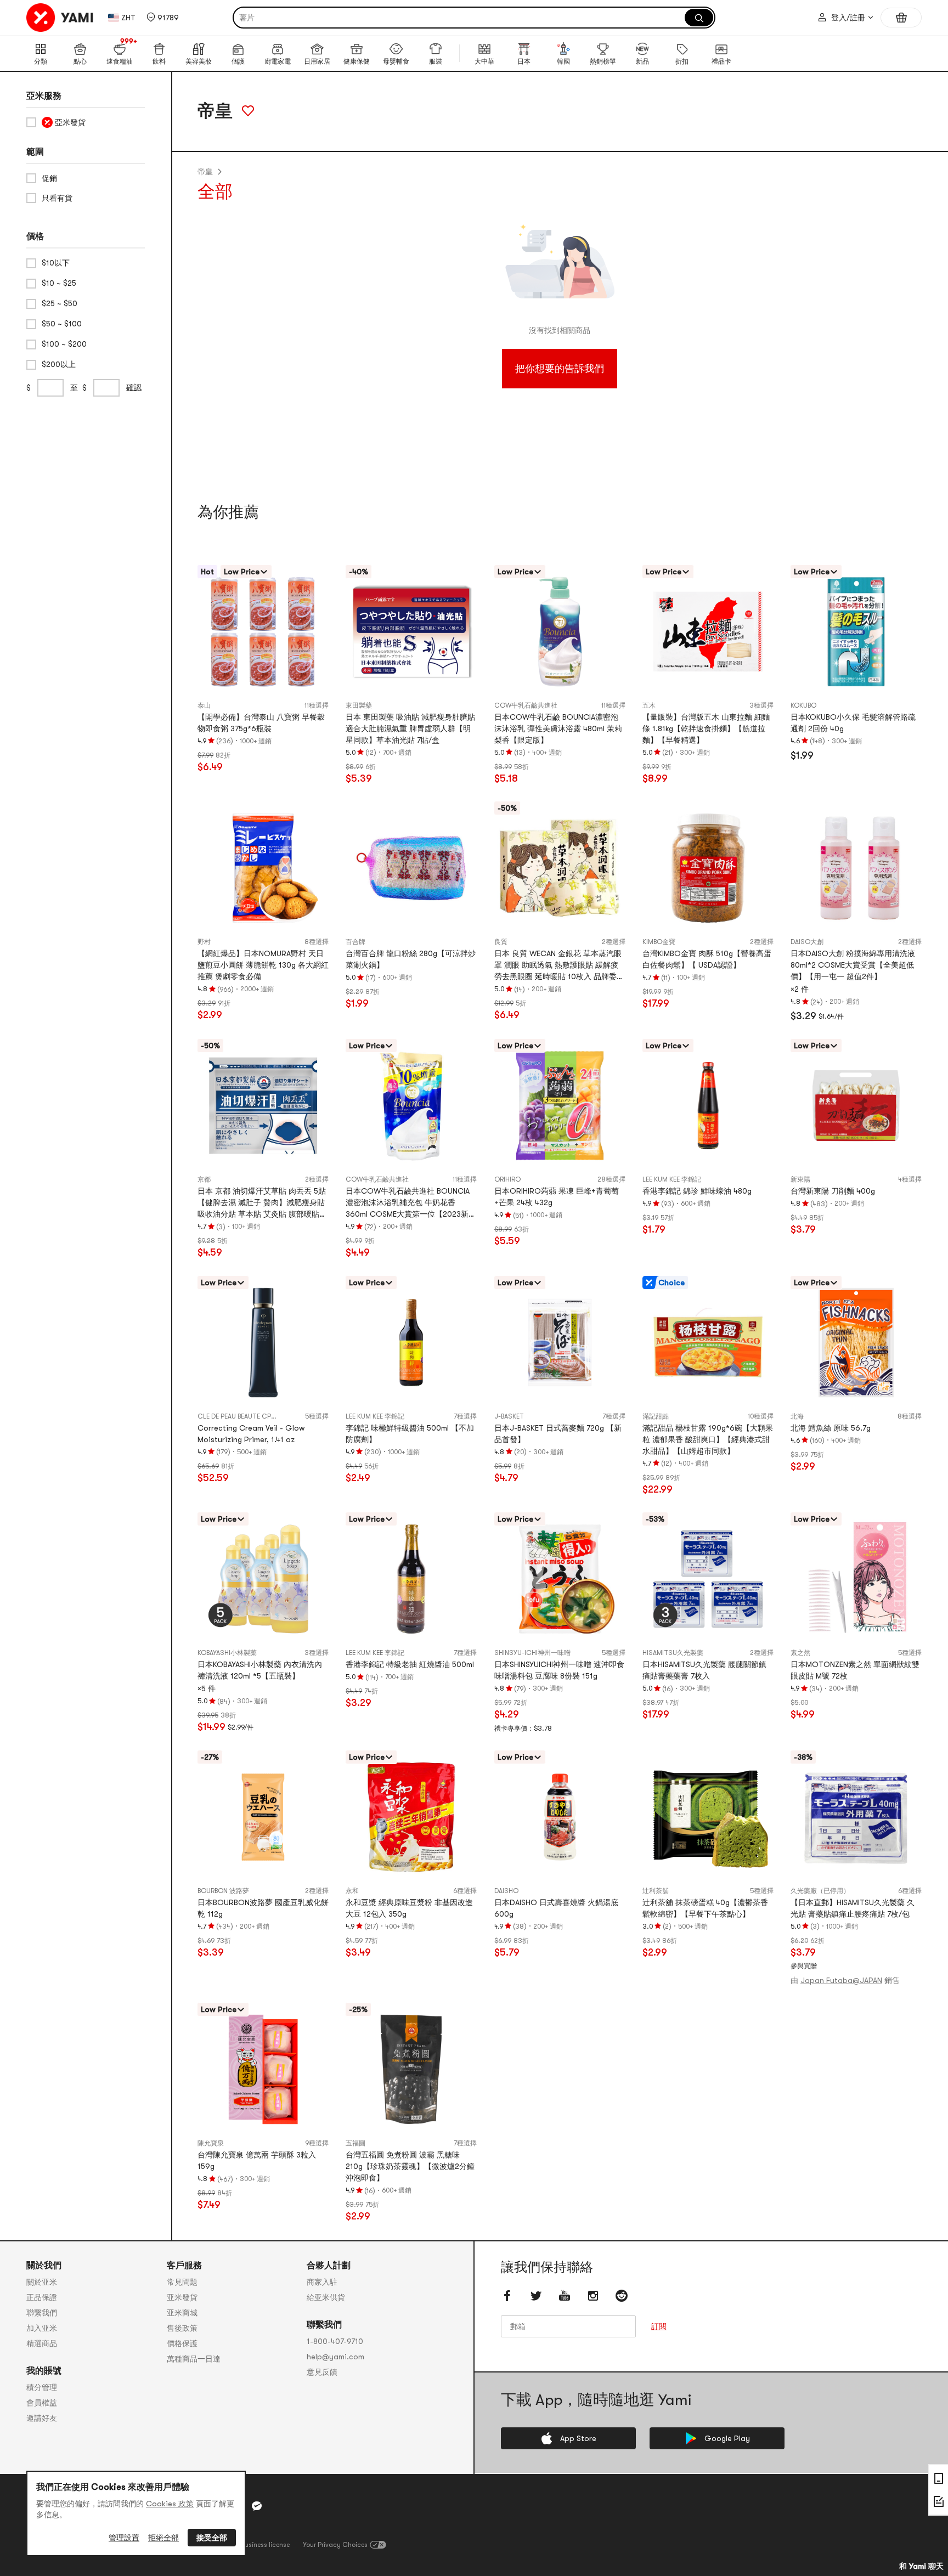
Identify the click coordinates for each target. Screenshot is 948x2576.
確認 (134, 387)
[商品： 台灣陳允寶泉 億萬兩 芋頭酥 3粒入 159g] (263, 2069)
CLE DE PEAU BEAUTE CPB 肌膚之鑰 (250, 1416)
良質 (501, 942)
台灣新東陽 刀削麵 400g (833, 1191)
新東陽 (800, 1179)
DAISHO (506, 1891)
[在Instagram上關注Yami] (593, 2296)
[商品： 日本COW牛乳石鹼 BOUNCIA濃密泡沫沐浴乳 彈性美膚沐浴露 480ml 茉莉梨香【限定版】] (560, 632)
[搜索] (699, 18)
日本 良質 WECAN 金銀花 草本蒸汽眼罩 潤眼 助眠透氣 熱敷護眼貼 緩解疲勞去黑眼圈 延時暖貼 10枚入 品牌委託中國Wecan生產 (559, 966)
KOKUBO (803, 705)
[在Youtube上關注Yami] (565, 2296)
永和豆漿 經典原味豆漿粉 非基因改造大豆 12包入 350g (409, 1908)
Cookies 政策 (170, 2504)
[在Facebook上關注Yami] (507, 2296)
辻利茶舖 (656, 1891)
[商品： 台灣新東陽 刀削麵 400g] (856, 1106)
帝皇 (205, 172)
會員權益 (42, 2403)
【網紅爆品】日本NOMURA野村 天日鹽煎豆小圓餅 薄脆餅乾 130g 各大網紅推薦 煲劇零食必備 (263, 965)
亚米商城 (182, 2313)
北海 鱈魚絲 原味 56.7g (831, 1428)
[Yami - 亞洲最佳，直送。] (60, 18)
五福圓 (356, 2143)
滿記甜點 (656, 1416)
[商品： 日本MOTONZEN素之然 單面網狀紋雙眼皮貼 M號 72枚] (856, 1579)
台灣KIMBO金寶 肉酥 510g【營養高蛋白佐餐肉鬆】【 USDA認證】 (707, 959)
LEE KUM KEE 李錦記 (672, 1179)
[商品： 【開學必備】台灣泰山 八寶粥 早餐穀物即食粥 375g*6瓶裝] (263, 632)
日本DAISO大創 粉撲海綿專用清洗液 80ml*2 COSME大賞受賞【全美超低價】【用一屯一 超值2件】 (853, 965)
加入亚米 (42, 2328)
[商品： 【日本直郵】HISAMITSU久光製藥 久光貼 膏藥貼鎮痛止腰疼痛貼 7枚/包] (856, 1817)
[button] (163, 18)
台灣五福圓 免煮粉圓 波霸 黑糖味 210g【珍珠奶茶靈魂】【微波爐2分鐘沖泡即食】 (410, 2166)
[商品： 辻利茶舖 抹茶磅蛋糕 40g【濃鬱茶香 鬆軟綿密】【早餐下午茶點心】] (708, 1817)
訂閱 (659, 2327)
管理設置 (124, 2538)
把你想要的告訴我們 (560, 369)
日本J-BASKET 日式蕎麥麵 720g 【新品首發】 (558, 1434)
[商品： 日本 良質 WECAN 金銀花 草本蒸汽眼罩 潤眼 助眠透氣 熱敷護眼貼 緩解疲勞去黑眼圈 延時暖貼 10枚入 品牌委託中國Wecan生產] (560, 868)
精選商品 (42, 2343)
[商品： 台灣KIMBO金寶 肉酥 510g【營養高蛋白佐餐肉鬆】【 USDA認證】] (708, 868)
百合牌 (356, 942)
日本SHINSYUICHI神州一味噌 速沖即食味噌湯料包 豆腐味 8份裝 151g (559, 1670)
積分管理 (42, 2387)
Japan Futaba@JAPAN (841, 1980)
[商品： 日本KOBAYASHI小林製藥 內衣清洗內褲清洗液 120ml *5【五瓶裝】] (263, 1579)
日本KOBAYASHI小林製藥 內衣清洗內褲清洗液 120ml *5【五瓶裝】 (260, 1670)
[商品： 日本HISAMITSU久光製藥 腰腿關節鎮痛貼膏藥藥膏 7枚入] (708, 1579)
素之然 (800, 1653)
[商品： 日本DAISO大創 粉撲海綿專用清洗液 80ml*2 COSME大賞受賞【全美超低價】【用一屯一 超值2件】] (856, 868)
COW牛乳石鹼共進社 (526, 705)
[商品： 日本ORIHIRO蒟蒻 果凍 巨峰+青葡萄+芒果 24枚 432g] (560, 1106)
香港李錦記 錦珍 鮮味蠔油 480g (697, 1191)
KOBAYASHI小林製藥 (227, 1653)
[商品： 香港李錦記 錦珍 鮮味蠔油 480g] (708, 1106)
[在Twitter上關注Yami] (536, 2296)
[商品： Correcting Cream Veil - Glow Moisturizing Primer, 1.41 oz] (263, 1343)
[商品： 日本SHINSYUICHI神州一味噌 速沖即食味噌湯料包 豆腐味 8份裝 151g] (560, 1579)
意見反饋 (322, 2372)
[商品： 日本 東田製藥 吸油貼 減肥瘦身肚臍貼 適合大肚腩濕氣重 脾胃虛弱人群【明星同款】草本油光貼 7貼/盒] (411, 632)
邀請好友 (42, 2418)
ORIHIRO (507, 1179)
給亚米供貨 (326, 2297)
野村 (204, 942)
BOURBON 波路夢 (223, 1891)
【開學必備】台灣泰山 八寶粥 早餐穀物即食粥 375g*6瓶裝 (261, 723)
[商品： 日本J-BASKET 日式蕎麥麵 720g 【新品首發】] (560, 1343)
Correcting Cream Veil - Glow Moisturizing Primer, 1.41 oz (251, 1434)
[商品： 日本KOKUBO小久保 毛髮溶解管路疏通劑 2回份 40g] (856, 632)
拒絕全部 (163, 2538)
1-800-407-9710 (335, 2341)
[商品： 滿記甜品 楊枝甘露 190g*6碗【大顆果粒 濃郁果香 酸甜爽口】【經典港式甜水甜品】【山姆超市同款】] (708, 1343)
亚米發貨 (182, 2297)
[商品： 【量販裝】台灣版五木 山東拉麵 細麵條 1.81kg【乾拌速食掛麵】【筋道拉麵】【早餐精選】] (708, 632)
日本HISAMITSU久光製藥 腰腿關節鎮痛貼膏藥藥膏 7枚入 (704, 1670)
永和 (352, 1891)
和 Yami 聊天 (921, 2566)
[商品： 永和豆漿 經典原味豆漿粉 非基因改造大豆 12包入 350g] (411, 1817)
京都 (204, 1179)
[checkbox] (86, 122)
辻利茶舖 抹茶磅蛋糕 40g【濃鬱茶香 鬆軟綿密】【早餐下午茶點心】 (705, 1908)
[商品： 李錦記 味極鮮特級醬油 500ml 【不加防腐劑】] (411, 1343)
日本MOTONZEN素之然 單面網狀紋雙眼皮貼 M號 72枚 (855, 1670)
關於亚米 (42, 2282)
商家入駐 (322, 2282)
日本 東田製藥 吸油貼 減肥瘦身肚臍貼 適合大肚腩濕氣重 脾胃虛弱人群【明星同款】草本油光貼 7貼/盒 (410, 728)
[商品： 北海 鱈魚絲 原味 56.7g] (856, 1343)
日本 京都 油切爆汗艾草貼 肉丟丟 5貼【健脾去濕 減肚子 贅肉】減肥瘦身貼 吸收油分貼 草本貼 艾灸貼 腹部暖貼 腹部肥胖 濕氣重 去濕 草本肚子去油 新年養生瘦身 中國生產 (262, 1203)
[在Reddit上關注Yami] (622, 2296)
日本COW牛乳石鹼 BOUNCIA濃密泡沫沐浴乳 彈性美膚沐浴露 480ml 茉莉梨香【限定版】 (558, 728)
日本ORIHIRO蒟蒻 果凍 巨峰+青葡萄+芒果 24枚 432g (557, 1197)
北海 (797, 1416)
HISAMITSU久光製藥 (673, 1653)
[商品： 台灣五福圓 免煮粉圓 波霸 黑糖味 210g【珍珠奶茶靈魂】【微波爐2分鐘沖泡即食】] (411, 2069)
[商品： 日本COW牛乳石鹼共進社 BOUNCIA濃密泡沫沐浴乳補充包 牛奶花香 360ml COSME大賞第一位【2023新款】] (411, 1106)
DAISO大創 (807, 942)
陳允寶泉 (211, 2143)
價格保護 (182, 2343)
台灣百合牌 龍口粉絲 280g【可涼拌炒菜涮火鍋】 (411, 959)
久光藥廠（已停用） (820, 1891)
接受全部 (212, 2538)
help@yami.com (335, 2357)
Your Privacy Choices (335, 2545)
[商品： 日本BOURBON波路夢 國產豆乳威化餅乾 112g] (263, 1817)
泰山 (204, 705)
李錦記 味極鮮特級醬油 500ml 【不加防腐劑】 (410, 1434)
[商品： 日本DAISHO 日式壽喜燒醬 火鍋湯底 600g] (560, 1817)
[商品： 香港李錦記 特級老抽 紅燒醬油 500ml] (411, 1579)
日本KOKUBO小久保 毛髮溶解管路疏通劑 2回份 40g (853, 723)
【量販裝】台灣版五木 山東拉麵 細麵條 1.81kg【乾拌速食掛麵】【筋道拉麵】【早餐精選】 (706, 728)
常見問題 (182, 2282)
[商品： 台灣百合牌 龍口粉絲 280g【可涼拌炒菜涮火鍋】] (411, 868)
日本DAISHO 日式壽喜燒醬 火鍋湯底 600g (556, 1908)
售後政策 (182, 2328)
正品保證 (42, 2297)
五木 (649, 705)
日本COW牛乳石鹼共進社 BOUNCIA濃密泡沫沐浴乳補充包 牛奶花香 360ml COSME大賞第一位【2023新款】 (408, 1203)
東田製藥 (359, 705)
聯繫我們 (42, 2313)
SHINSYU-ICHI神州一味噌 (532, 1653)
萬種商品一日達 (194, 2359)
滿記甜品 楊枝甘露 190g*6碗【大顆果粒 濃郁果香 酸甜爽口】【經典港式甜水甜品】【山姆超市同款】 (708, 1439)
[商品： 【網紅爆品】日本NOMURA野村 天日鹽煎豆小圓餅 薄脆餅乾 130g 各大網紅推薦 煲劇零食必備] (263, 868)
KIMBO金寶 (659, 942)
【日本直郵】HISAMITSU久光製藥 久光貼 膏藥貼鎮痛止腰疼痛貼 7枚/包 (853, 1908)
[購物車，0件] (901, 18)
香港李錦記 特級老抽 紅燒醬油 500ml (410, 1664)
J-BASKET (509, 1416)
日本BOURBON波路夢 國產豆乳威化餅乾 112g (263, 1908)
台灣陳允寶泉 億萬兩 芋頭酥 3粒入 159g (257, 2160)
